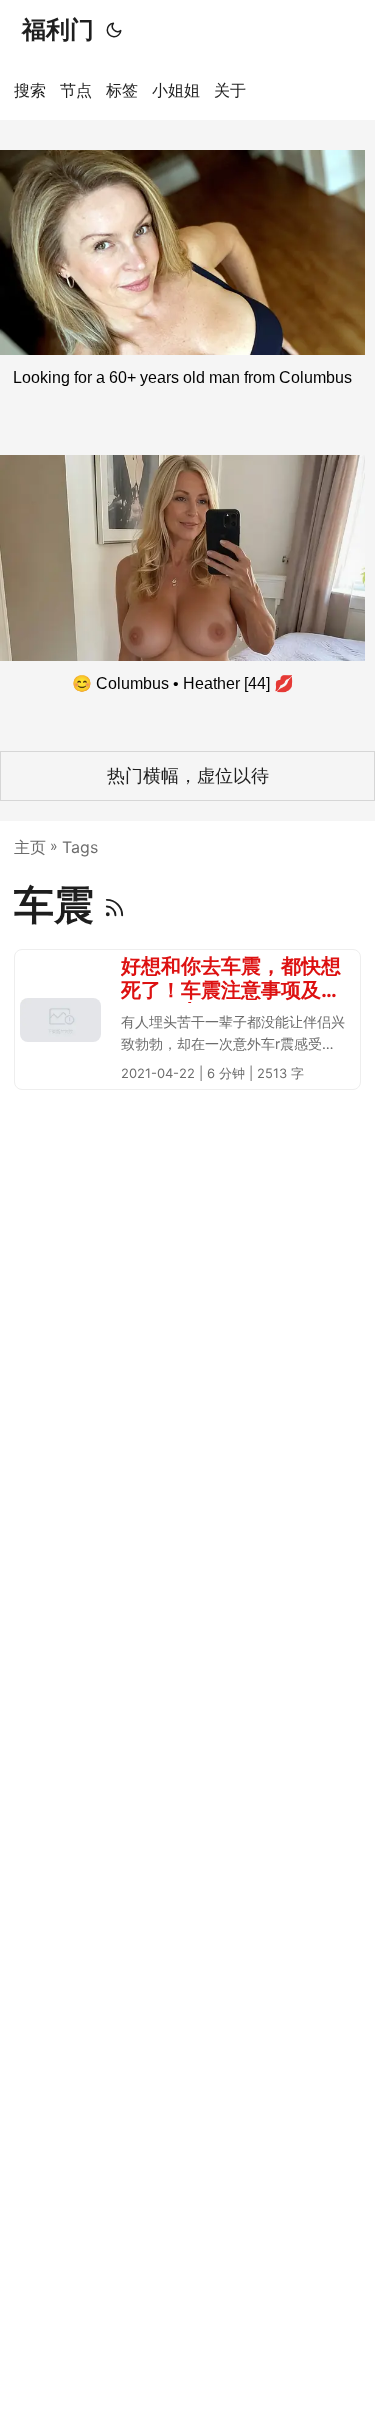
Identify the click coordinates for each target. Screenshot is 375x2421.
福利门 (58, 29)
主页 (30, 847)
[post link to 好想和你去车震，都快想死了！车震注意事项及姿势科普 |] (187, 1019)
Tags (80, 847)
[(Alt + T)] (114, 30)
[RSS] (114, 904)
